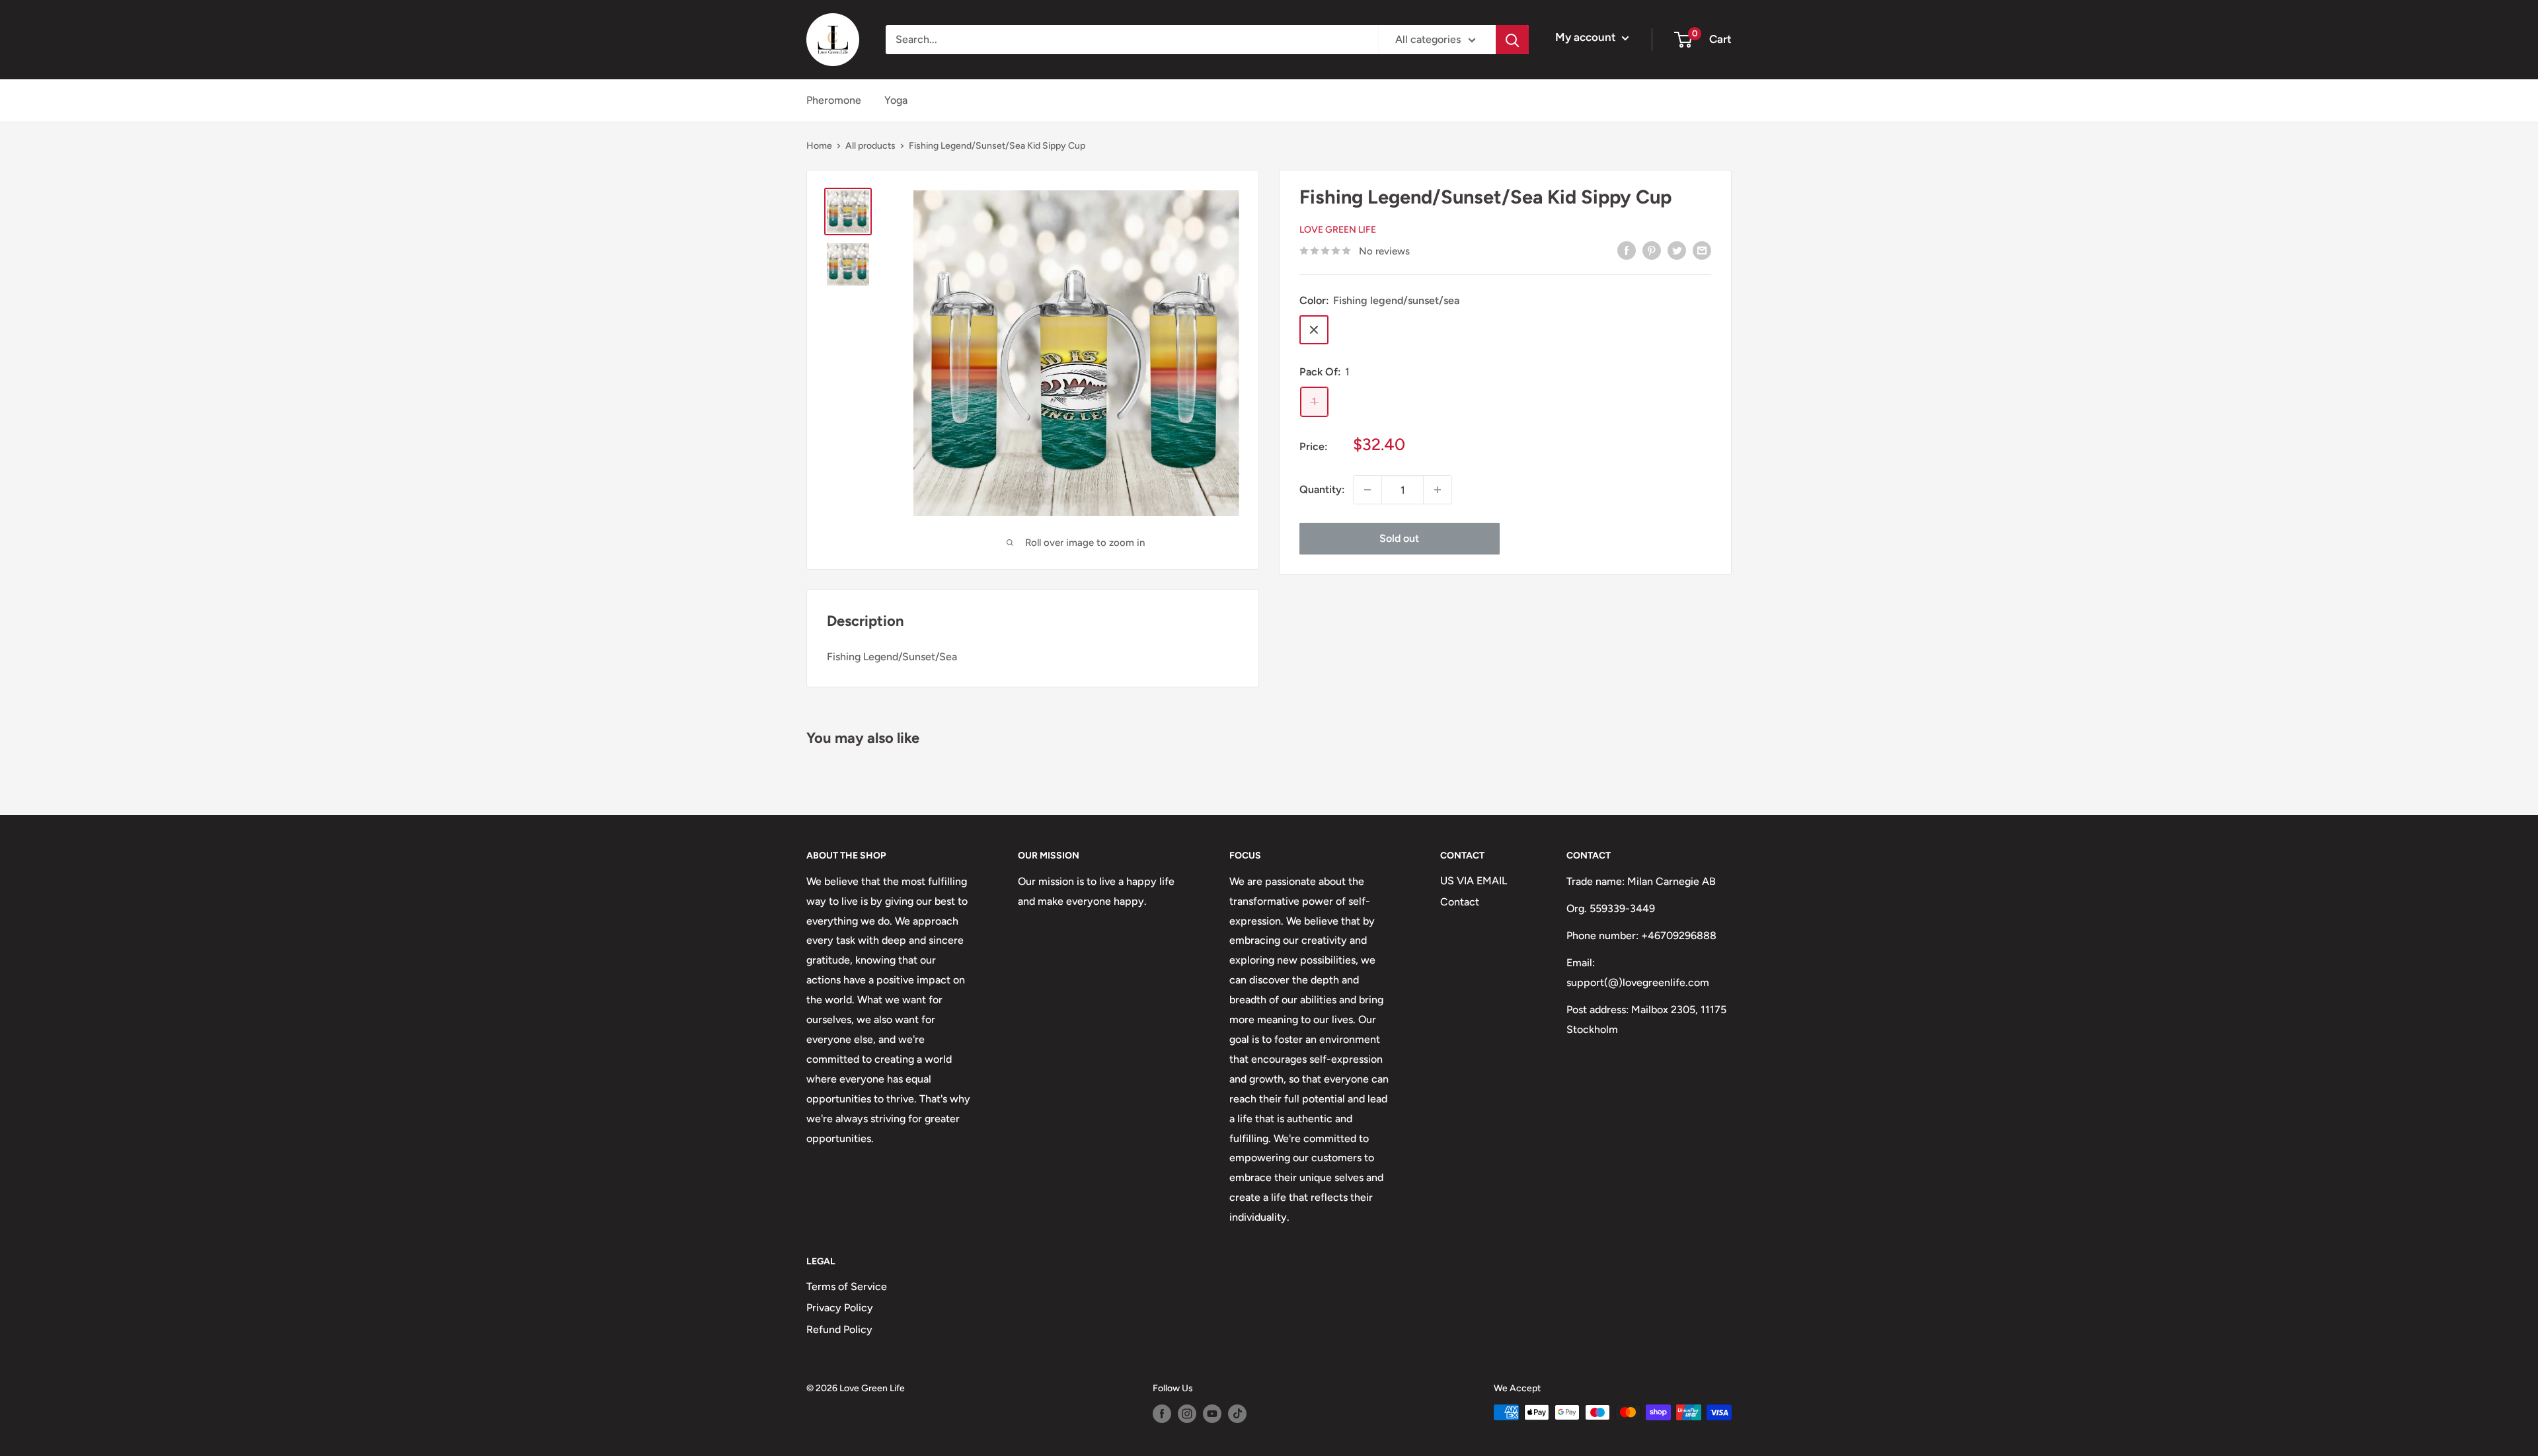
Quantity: (1322, 489)
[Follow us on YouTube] (1212, 1414)
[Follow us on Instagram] (1187, 1414)
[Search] (1512, 40)
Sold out (1399, 538)
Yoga (896, 100)
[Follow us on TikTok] (1237, 1414)
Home (819, 146)
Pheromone (834, 100)
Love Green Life (1338, 230)
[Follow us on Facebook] (1162, 1414)
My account (1587, 37)
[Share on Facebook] (1627, 250)
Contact (1460, 902)
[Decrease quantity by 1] (1367, 490)
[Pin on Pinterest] (1652, 250)
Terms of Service (847, 1286)
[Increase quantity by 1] (1438, 490)
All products (870, 146)
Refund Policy (839, 1329)
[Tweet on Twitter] (1677, 250)
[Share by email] (1702, 250)
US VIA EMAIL (1474, 881)
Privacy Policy (840, 1308)
